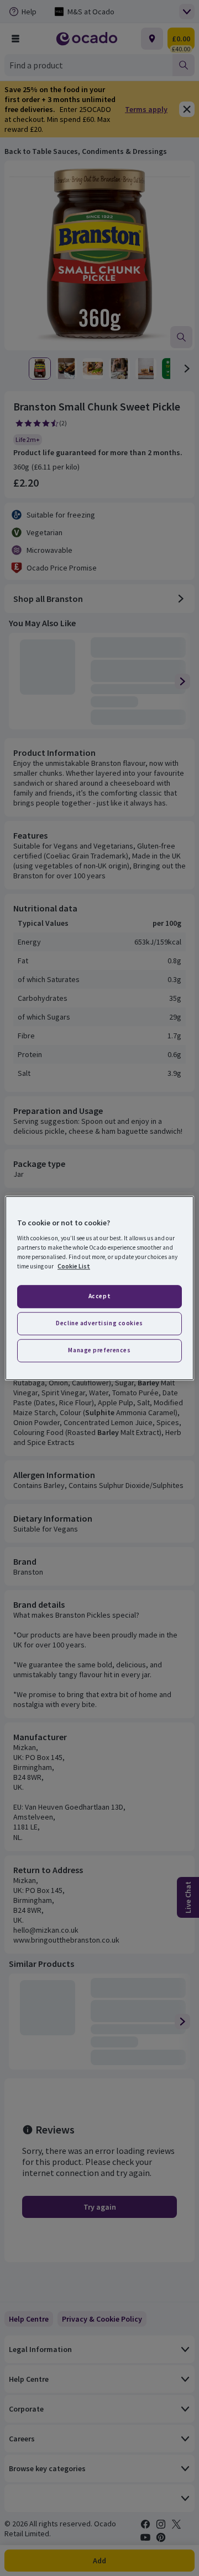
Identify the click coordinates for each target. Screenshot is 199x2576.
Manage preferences (99, 1350)
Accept (99, 1297)
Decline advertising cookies (99, 1323)
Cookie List (74, 1266)
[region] (99, 1288)
